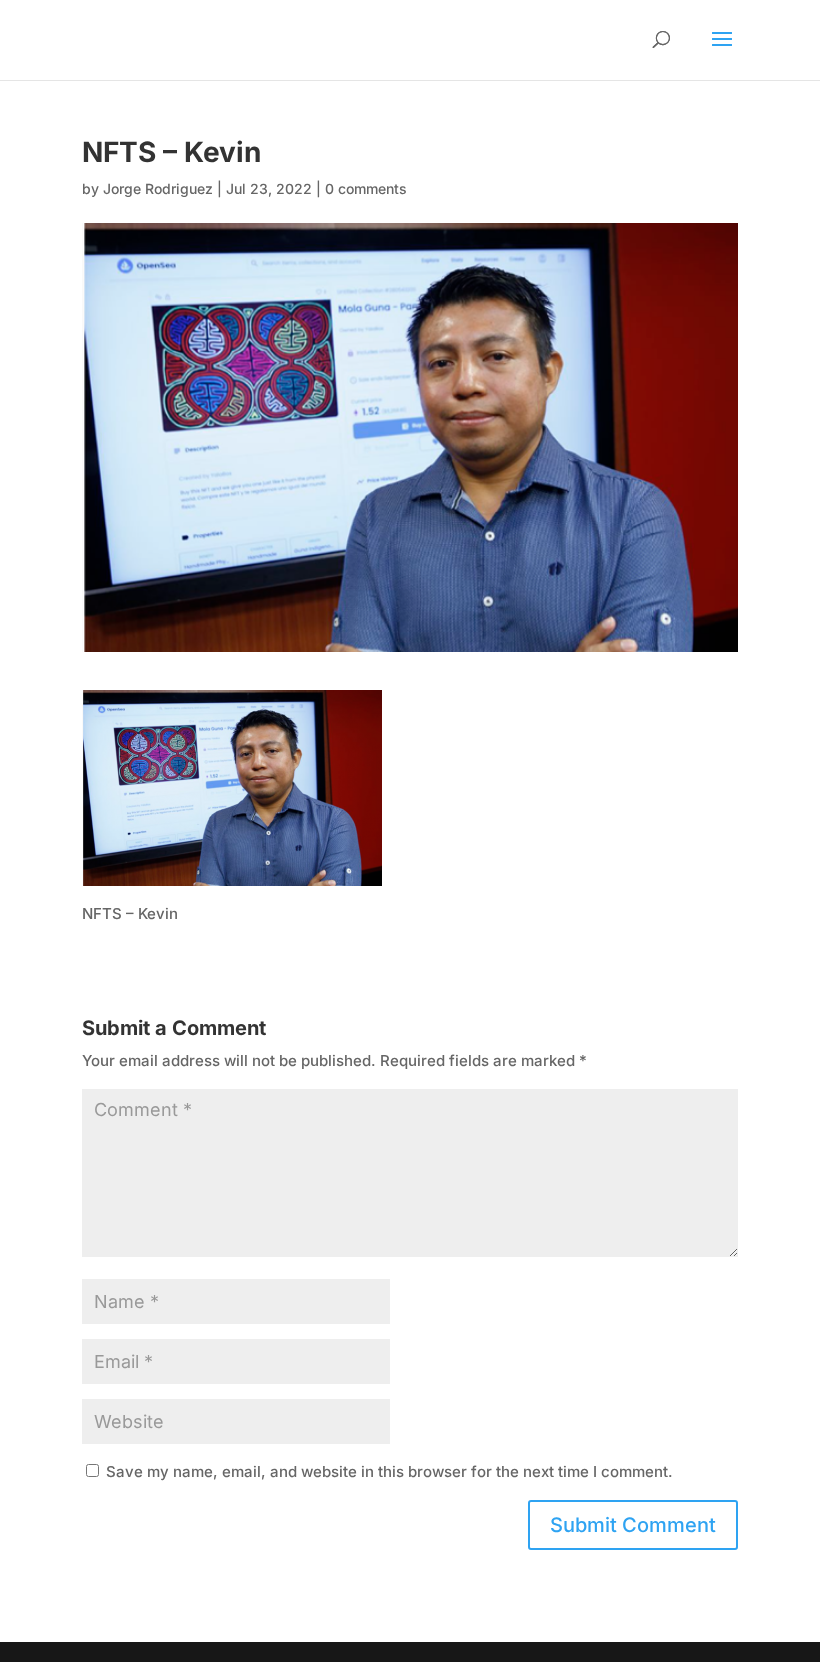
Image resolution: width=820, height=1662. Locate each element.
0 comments (366, 188)
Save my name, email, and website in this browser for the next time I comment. (389, 1471)
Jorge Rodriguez (158, 188)
